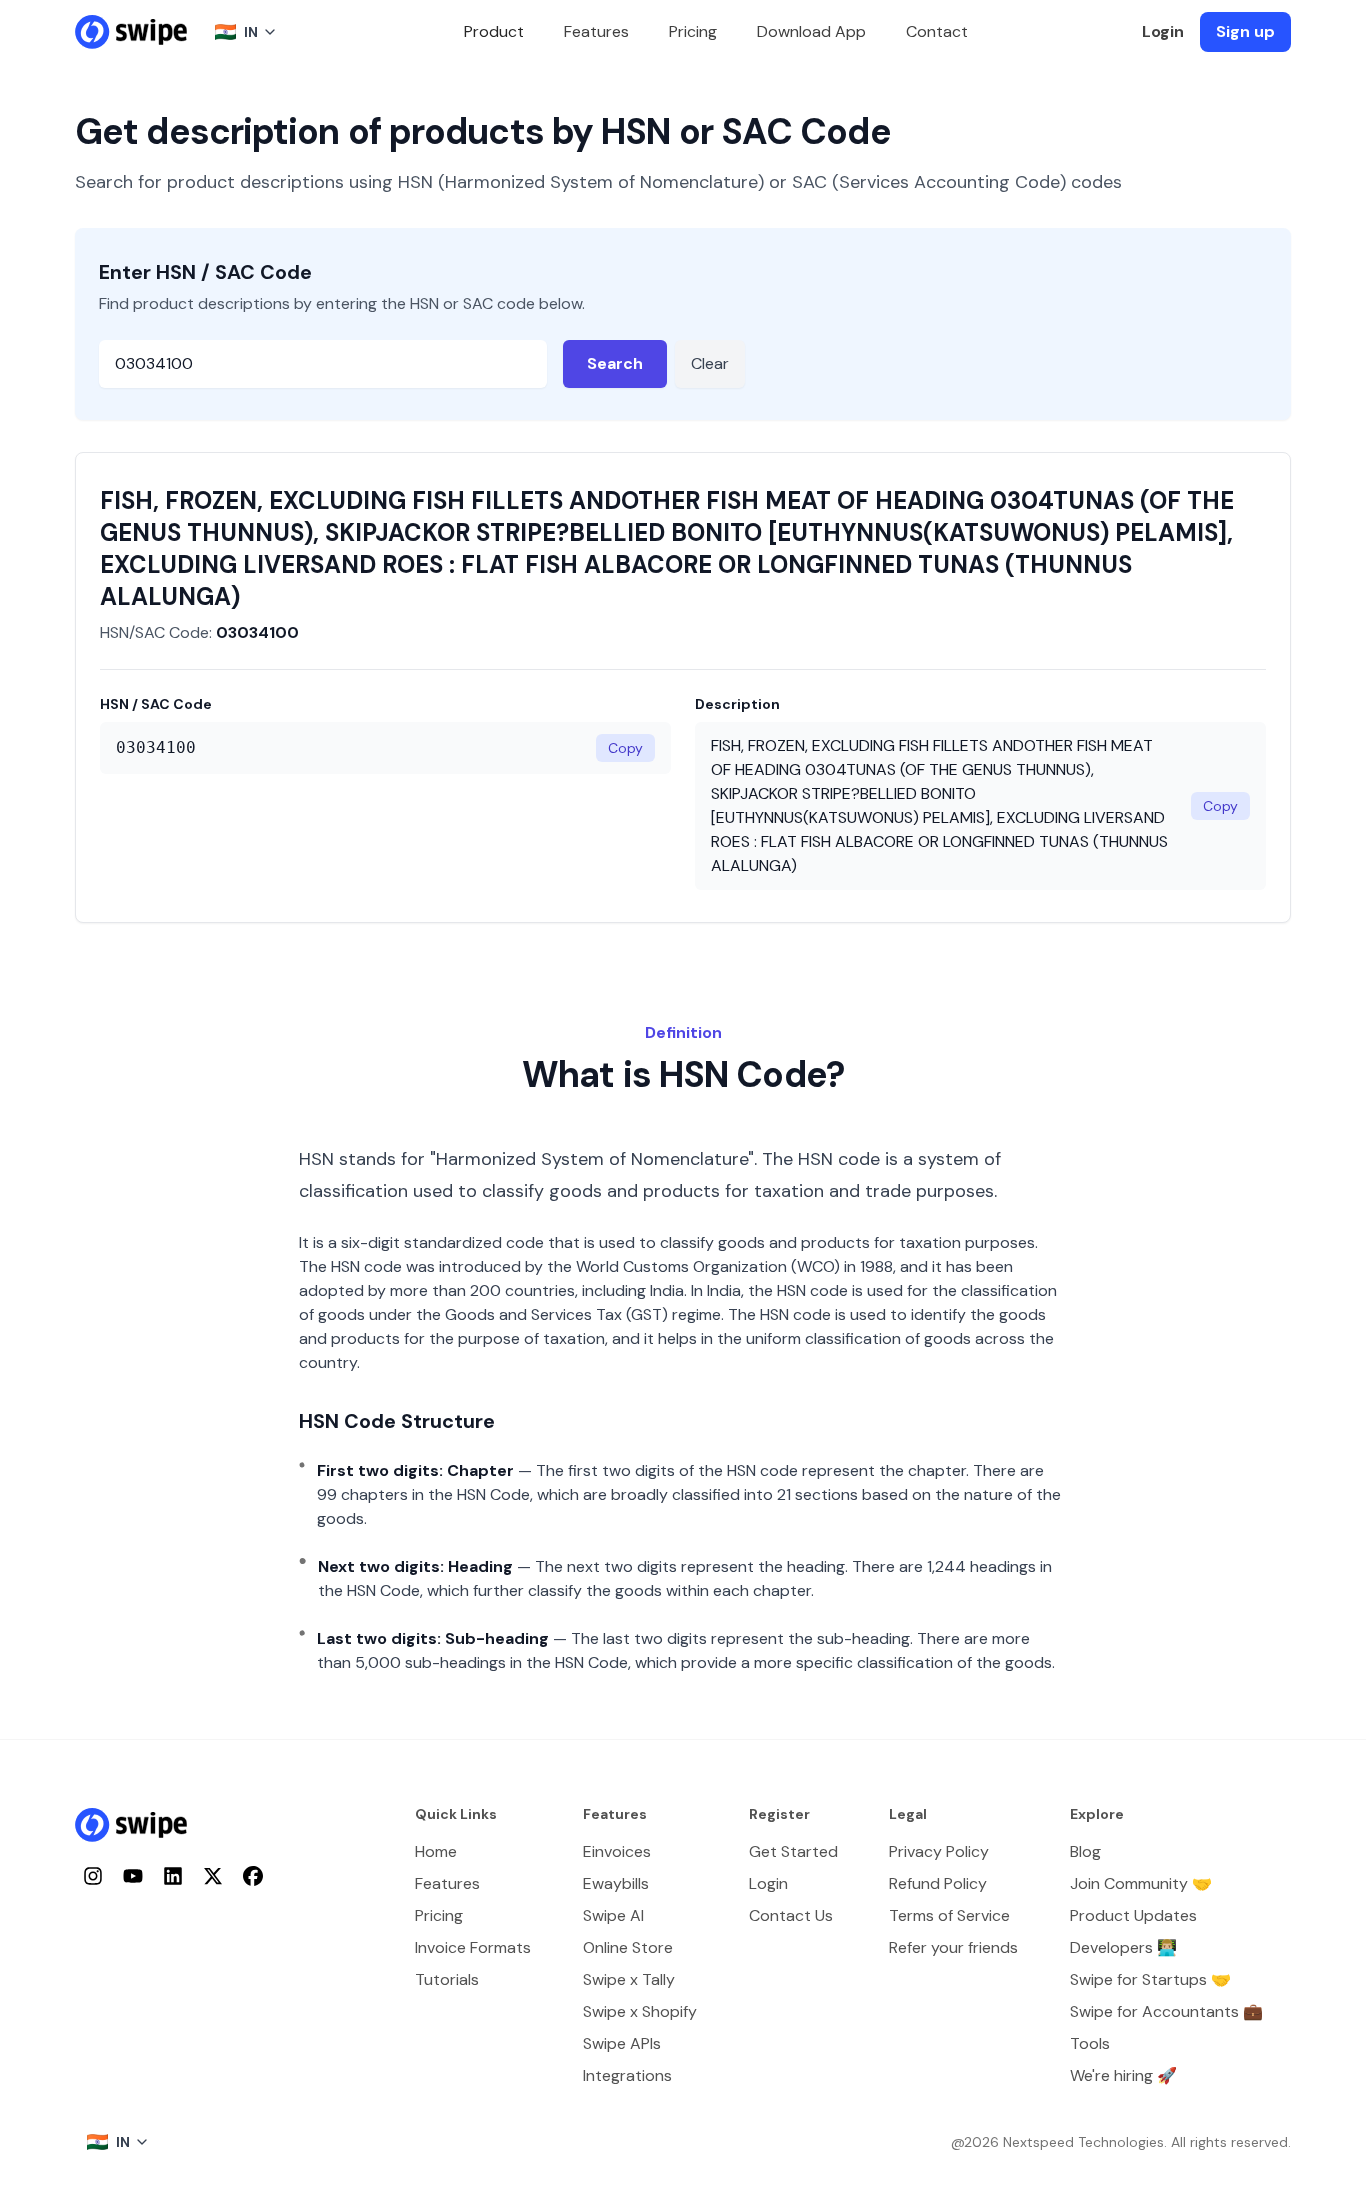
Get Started (793, 1851)
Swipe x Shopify (640, 2011)
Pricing (693, 31)
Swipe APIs (622, 2043)
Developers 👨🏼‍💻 (1123, 1947)
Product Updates (1133, 1915)
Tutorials (447, 1979)
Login (1163, 31)
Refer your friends (953, 1947)
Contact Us (791, 1915)
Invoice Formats (473, 1947)
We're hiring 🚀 (1123, 2075)
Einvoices (617, 1851)
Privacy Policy (939, 1851)
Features (596, 31)
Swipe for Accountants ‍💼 (1166, 2011)
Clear (710, 363)
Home (436, 1851)
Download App (811, 31)
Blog (1085, 1851)
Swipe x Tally (629, 1979)
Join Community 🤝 (1141, 1883)
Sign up (1245, 31)
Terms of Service (949, 1915)
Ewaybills (616, 1883)
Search (615, 363)
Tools (1090, 2043)
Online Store (628, 1947)
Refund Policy (938, 1883)
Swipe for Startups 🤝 (1150, 1979)
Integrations (627, 2075)
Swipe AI (613, 1915)
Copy (625, 748)
